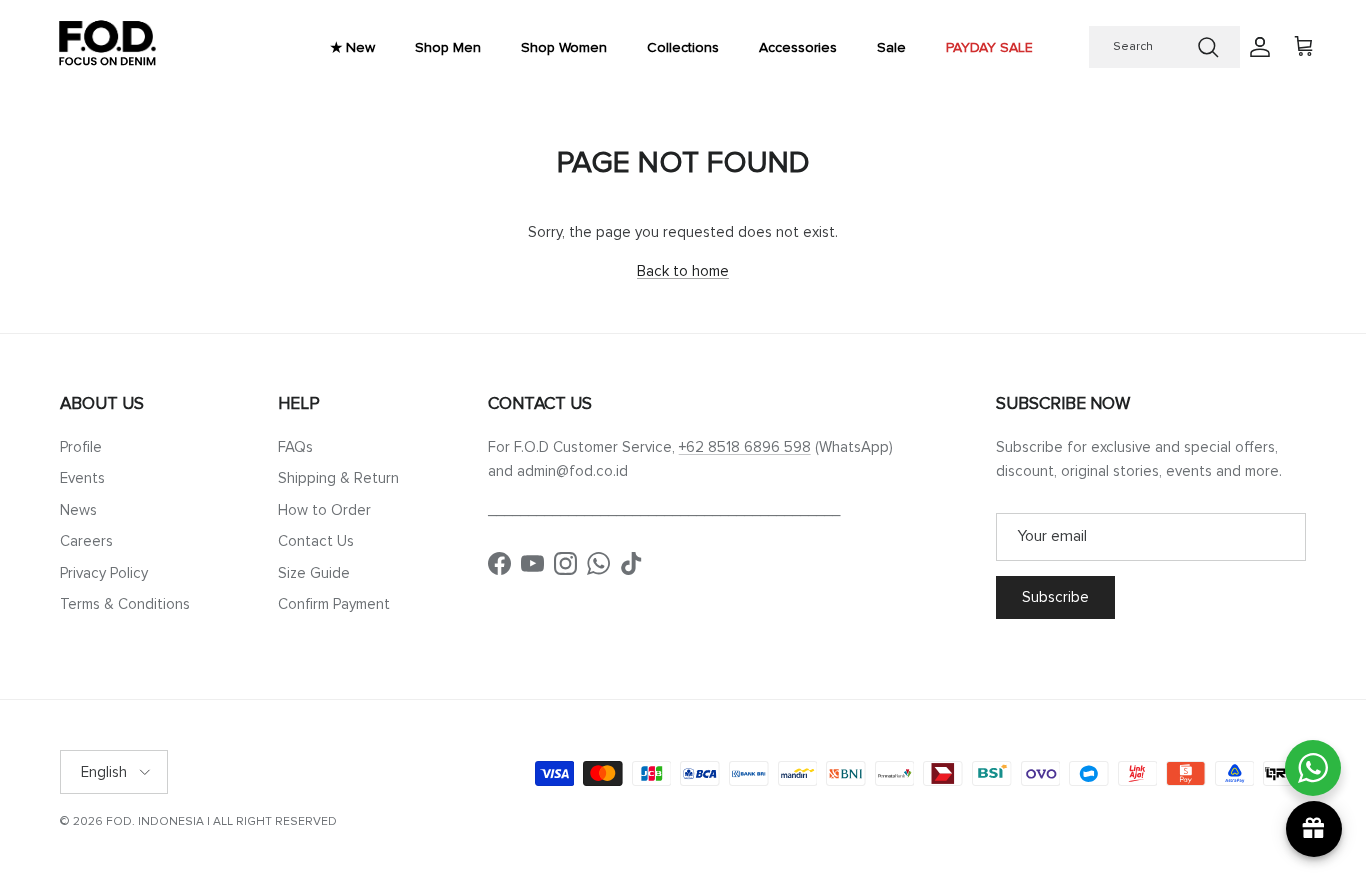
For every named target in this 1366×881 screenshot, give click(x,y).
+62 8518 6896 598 (745, 447)
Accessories (798, 47)
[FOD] (107, 47)
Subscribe (1055, 597)
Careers (86, 541)
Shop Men (448, 47)
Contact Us (316, 541)
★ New (353, 47)
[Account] (1256, 47)
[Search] (1208, 47)
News (78, 510)
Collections (683, 47)
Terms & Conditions (125, 604)
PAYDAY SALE (989, 47)
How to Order (324, 510)
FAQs (295, 447)
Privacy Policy (104, 573)
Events (82, 478)
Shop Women (564, 47)
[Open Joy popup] (1314, 829)
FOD (119, 821)
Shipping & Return (338, 478)
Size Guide (314, 573)
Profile (81, 447)
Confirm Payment (334, 604)
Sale (891, 47)
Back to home (683, 271)
